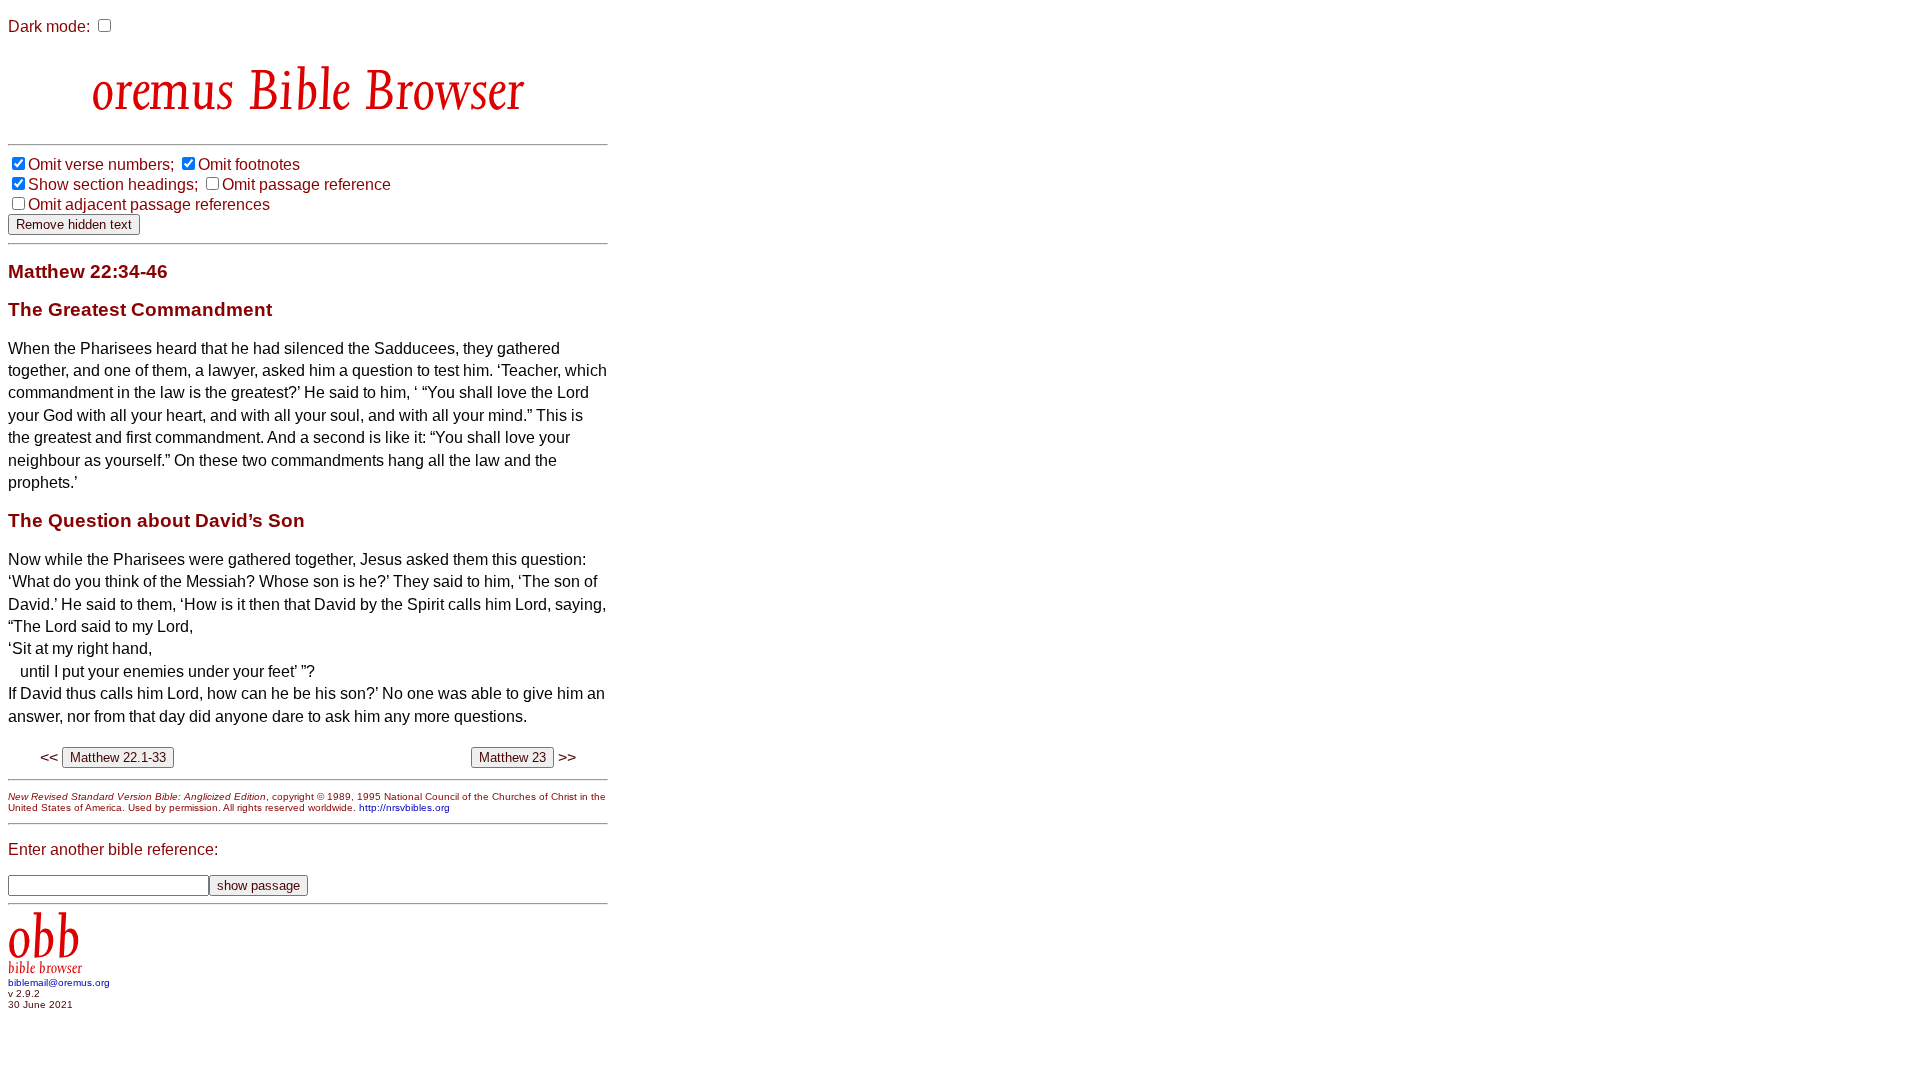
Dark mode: (49, 26)
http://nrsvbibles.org (404, 807)
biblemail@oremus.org (59, 982)
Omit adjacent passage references (149, 204)
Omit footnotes (249, 164)
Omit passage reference (306, 184)
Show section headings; (113, 184)
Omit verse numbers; (101, 164)
